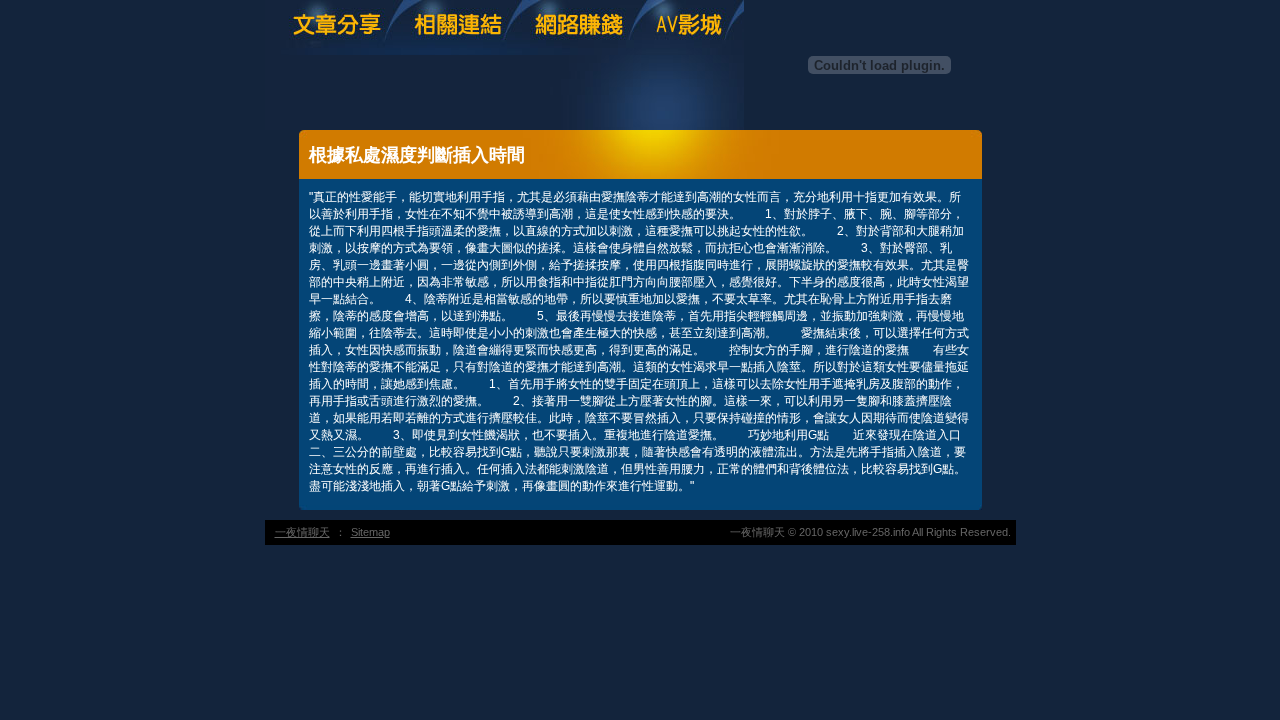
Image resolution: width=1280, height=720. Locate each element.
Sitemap (370, 532)
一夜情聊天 (302, 532)
